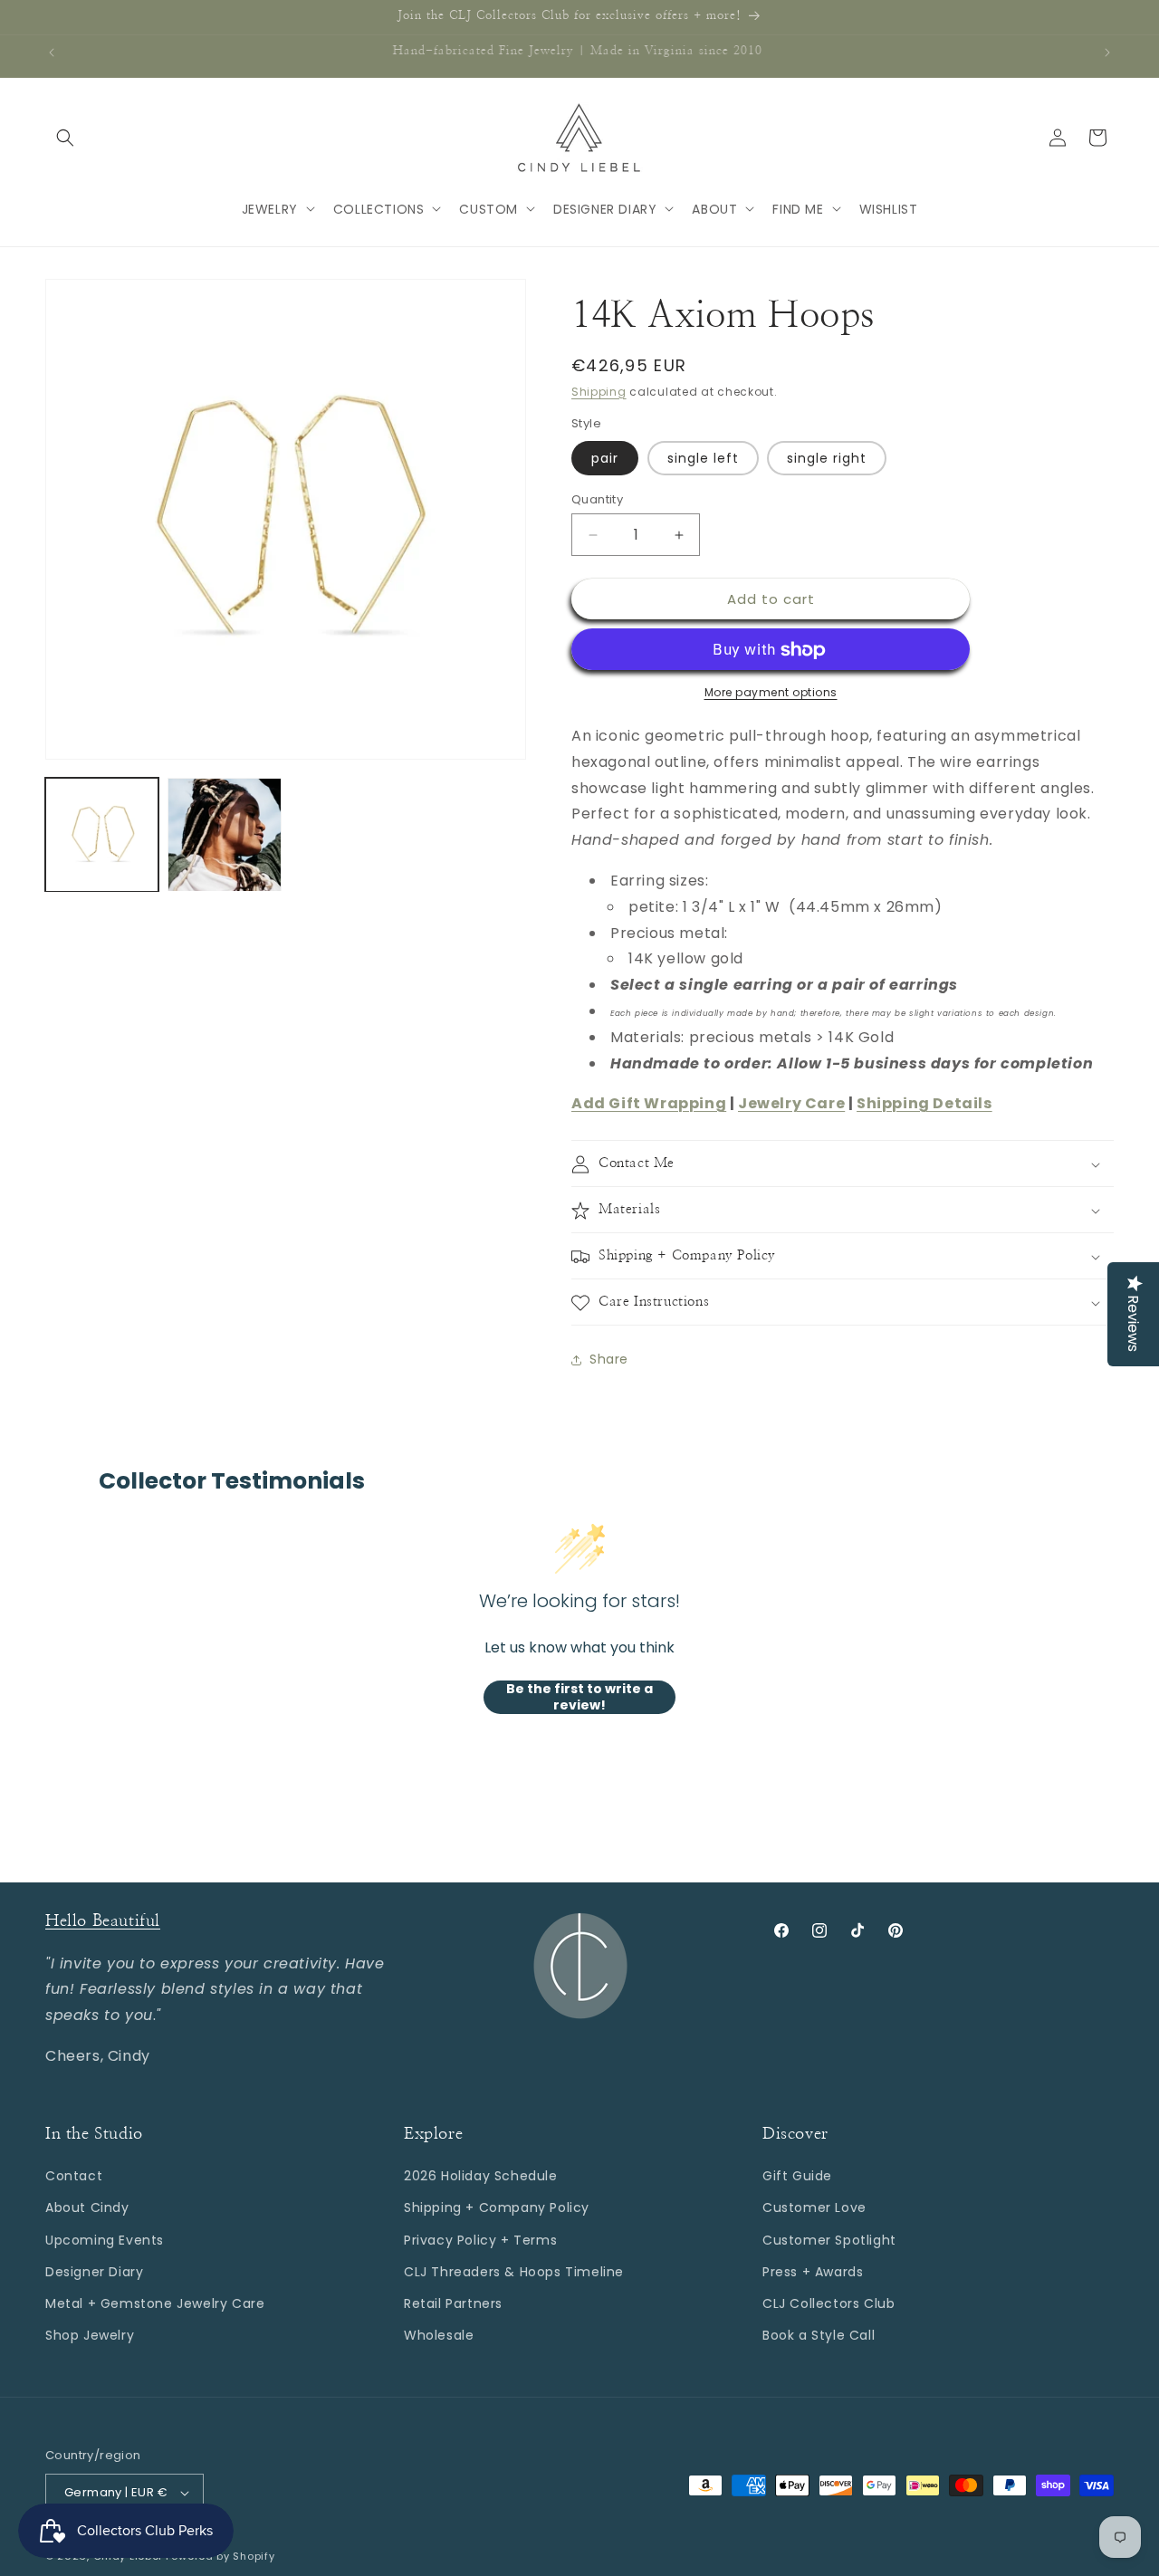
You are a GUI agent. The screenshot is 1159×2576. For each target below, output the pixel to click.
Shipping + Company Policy (497, 2207)
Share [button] (609, 1359)
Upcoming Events (105, 2239)
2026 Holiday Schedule (481, 2176)
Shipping (599, 392)
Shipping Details (924, 1104)
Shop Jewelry (90, 2335)
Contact (74, 2176)
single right (827, 458)
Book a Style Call (819, 2335)
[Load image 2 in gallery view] (224, 834)
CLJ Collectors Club (829, 2303)
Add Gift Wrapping (649, 1104)
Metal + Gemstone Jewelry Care (155, 2303)
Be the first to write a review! (579, 1697)
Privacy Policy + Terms (480, 2239)
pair (605, 458)
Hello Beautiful (103, 1921)
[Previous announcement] (52, 53)
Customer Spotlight (829, 2239)
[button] (65, 138)
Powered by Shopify (220, 2556)
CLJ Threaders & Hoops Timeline (514, 2272)
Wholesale (439, 2335)
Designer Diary (94, 2272)
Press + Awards (813, 2272)
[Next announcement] (1107, 53)
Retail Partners (453, 2303)
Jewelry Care (791, 1104)
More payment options (771, 693)
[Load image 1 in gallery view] (102, 834)
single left (703, 458)
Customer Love (814, 2207)
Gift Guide (797, 2176)
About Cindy (87, 2207)
